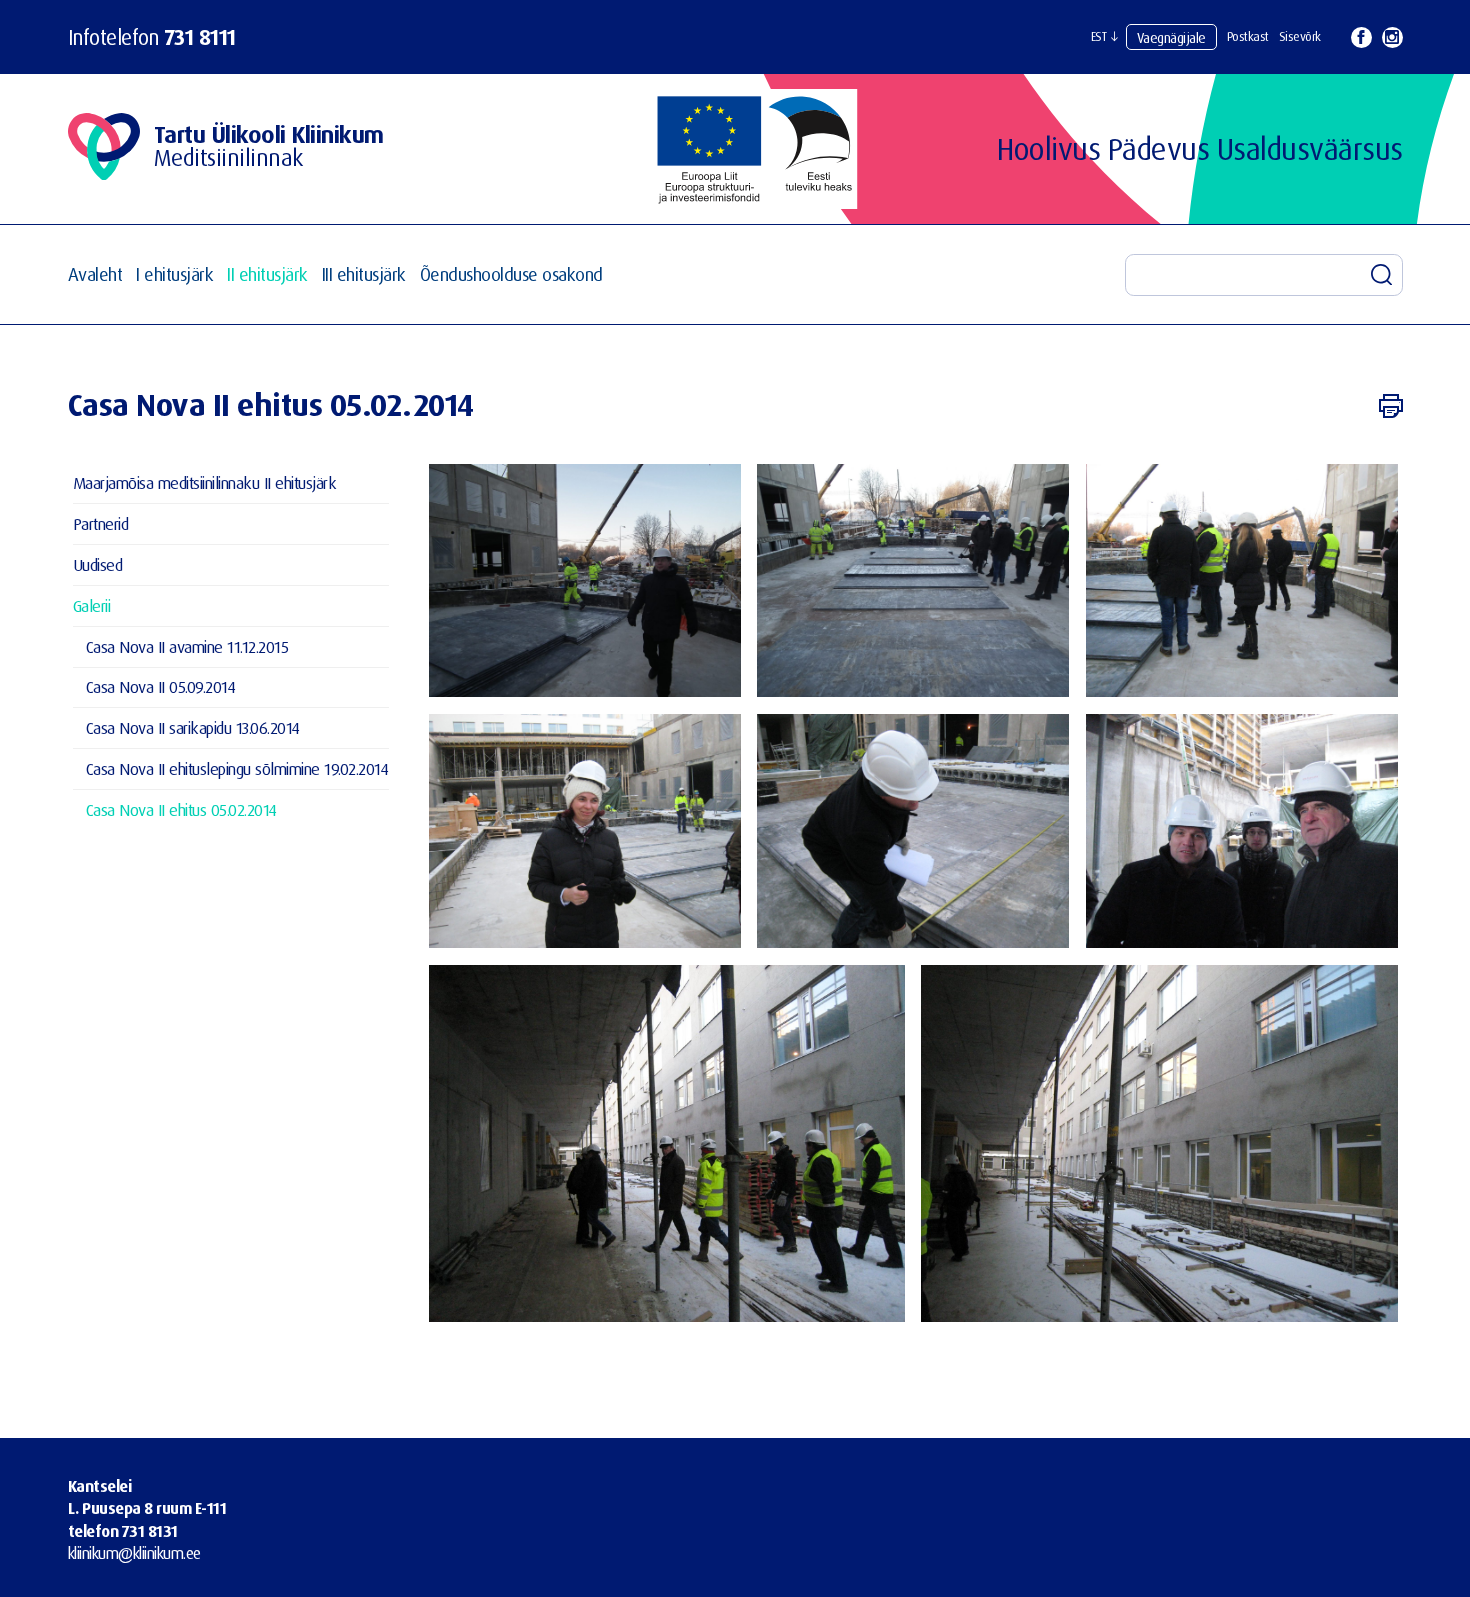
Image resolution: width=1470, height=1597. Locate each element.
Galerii (92, 605)
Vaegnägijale (1171, 37)
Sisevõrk (1300, 36)
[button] (1104, 37)
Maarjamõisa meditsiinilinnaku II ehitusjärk (205, 482)
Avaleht (95, 274)
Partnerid (101, 523)
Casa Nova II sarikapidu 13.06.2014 (193, 727)
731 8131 (150, 1531)
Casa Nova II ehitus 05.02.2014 (181, 809)
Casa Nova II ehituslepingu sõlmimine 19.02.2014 (237, 768)
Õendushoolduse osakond (511, 274)
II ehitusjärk (267, 274)
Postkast (1248, 36)
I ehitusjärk (174, 274)
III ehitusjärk (364, 274)
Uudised (98, 564)
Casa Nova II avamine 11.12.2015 (187, 646)
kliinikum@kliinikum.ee (134, 1553)
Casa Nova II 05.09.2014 (161, 686)
